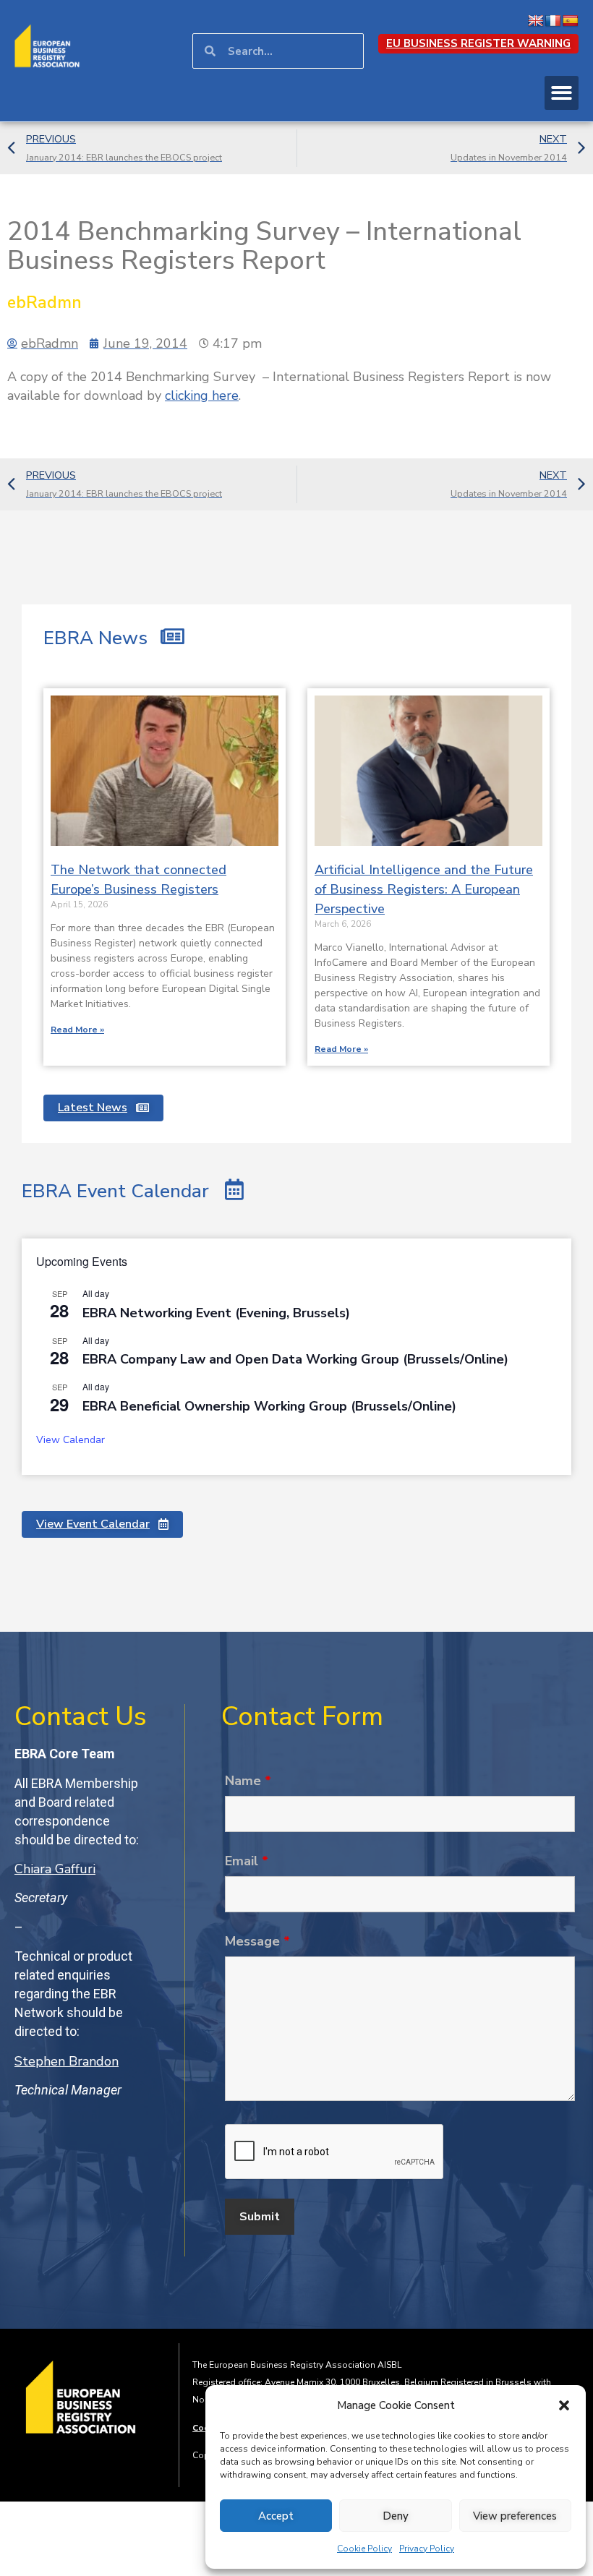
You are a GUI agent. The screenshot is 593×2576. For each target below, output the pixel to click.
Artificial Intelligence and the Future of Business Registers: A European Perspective (424, 889)
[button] (564, 2405)
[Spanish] (571, 21)
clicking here (202, 395)
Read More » (77, 1030)
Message (257, 1941)
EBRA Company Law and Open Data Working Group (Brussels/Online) (295, 1359)
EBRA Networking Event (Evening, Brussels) (216, 1313)
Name (248, 1781)
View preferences (515, 2516)
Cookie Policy (364, 2549)
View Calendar (71, 1440)
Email (247, 1861)
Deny (396, 2516)
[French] (553, 21)
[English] (536, 21)
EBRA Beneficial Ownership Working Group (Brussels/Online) (269, 1406)
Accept (276, 2516)
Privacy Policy (427, 2549)
